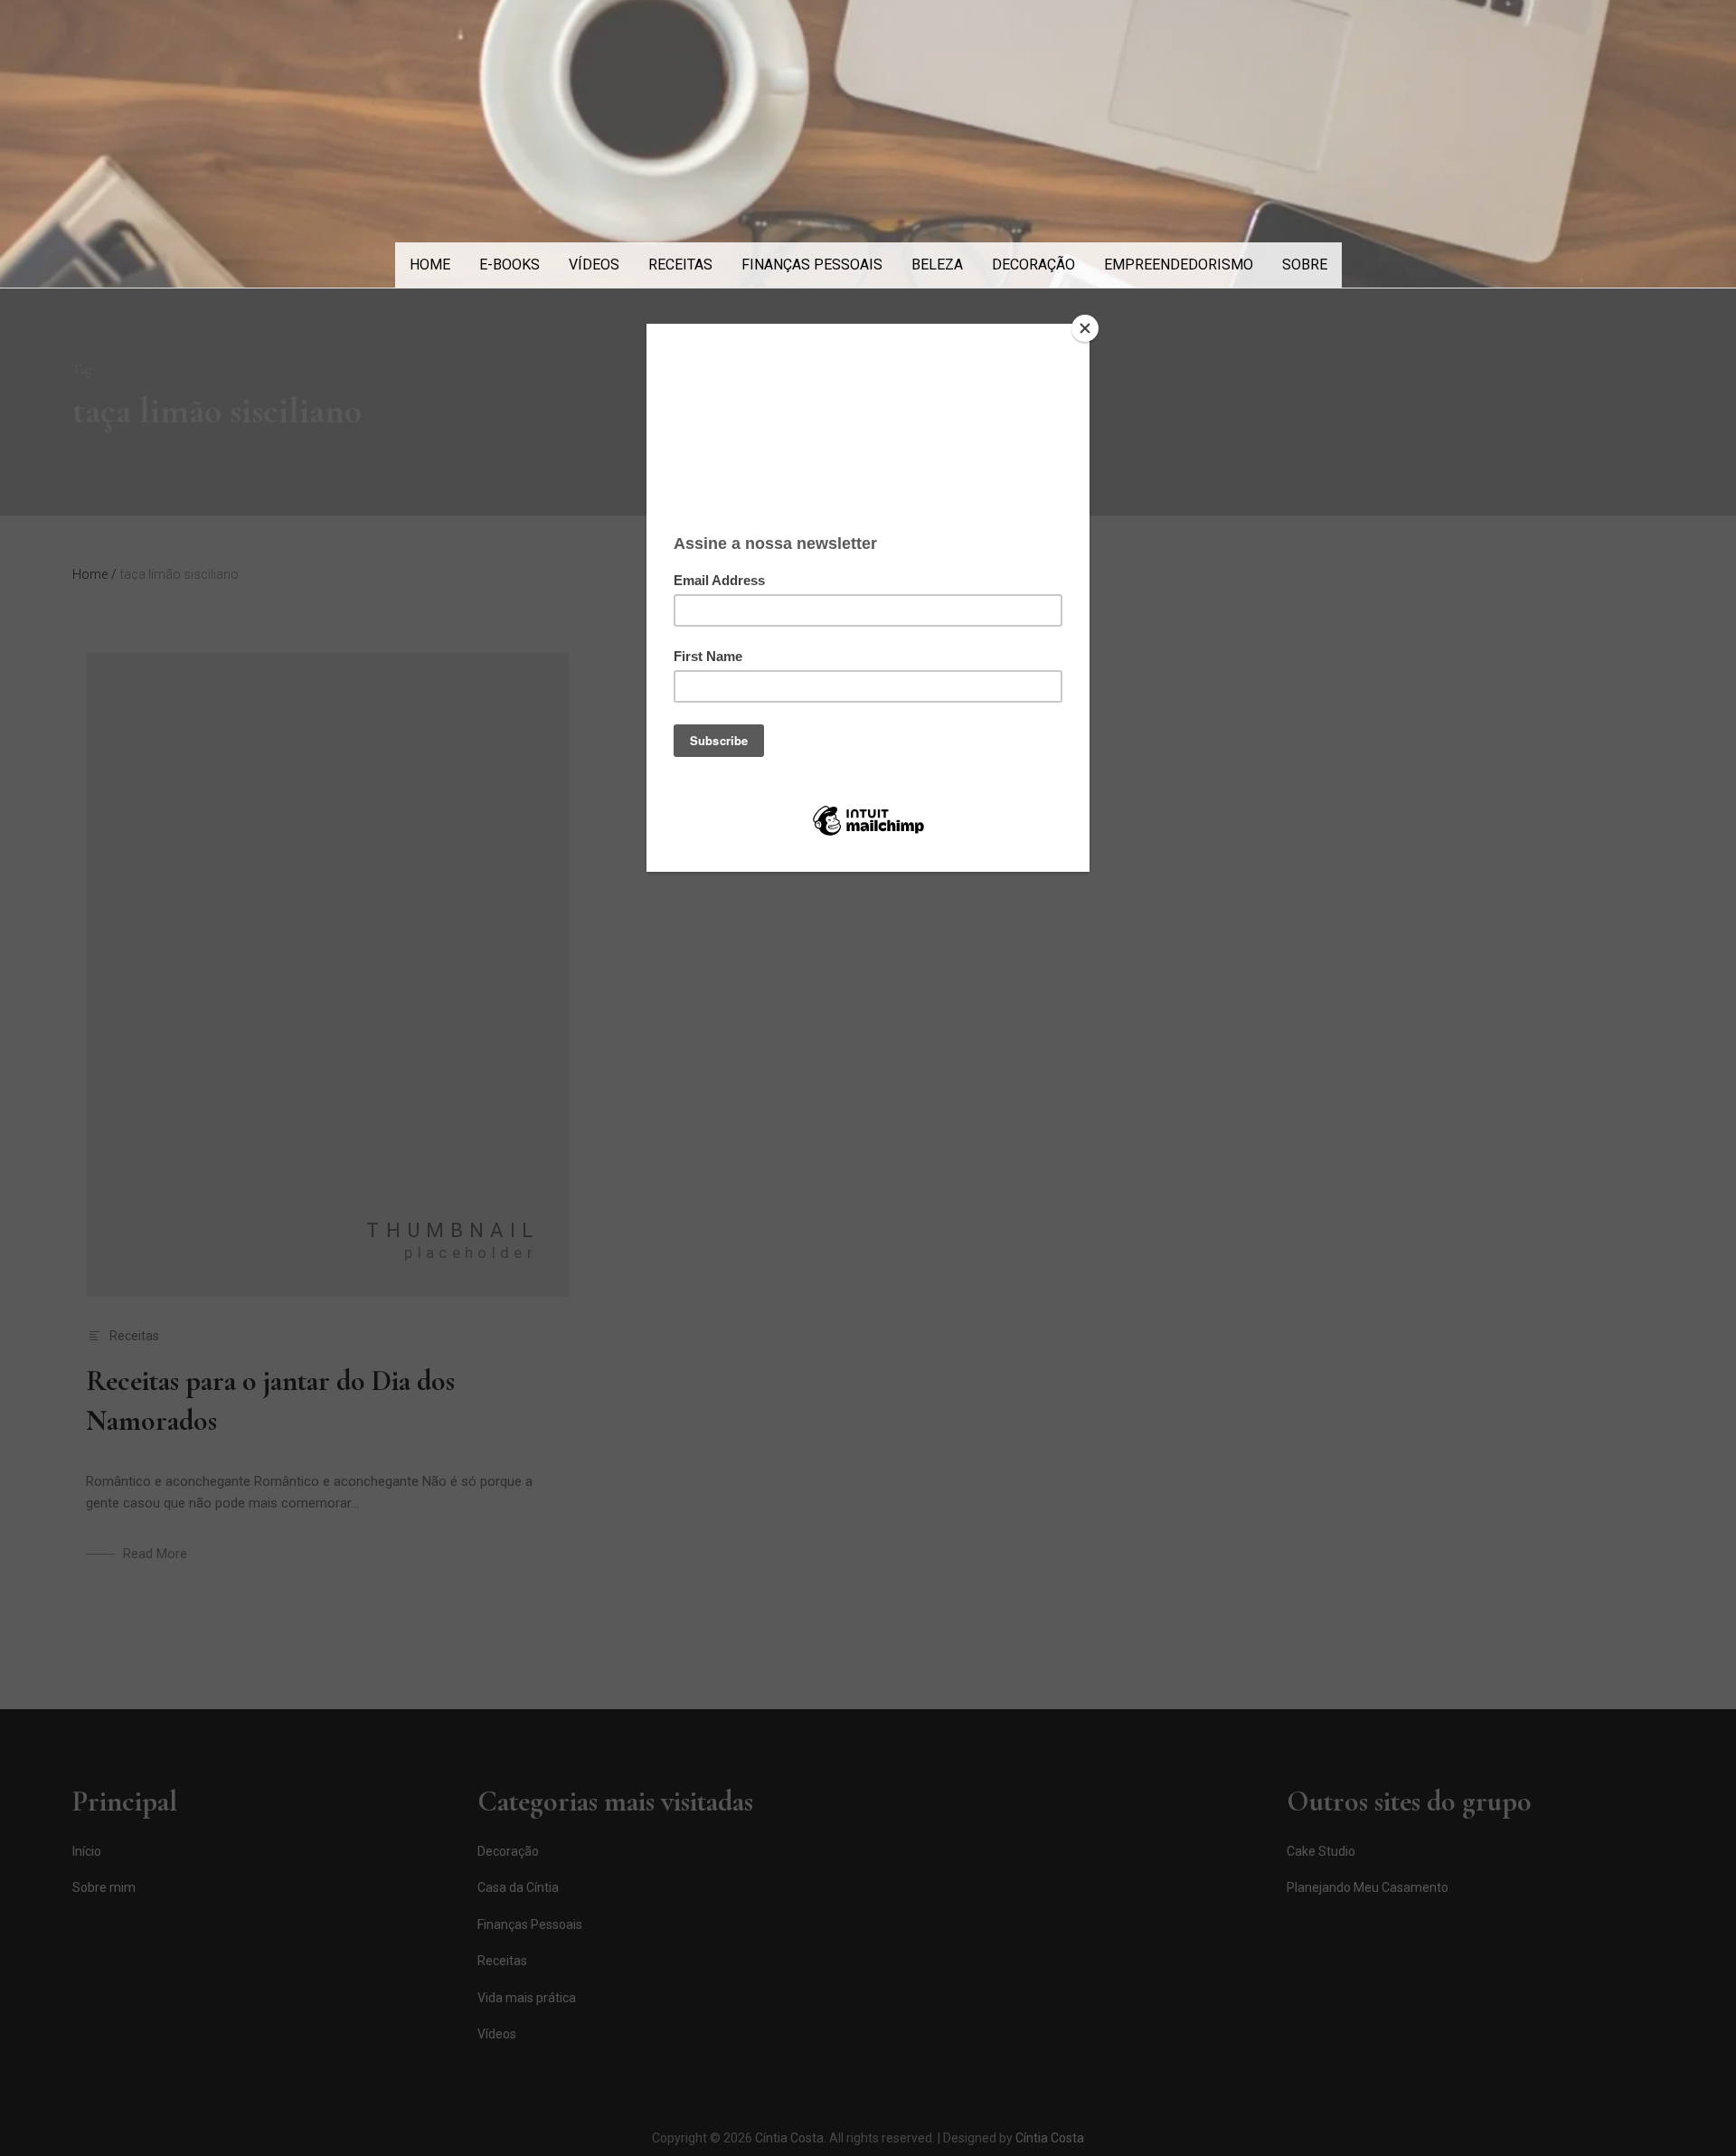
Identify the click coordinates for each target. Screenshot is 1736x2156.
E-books (509, 265)
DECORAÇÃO (1033, 265)
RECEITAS (680, 265)
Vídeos (594, 265)
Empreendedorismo (1179, 265)
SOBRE (1305, 265)
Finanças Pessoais (812, 265)
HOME (430, 265)
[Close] (1085, 328)
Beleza (937, 265)
